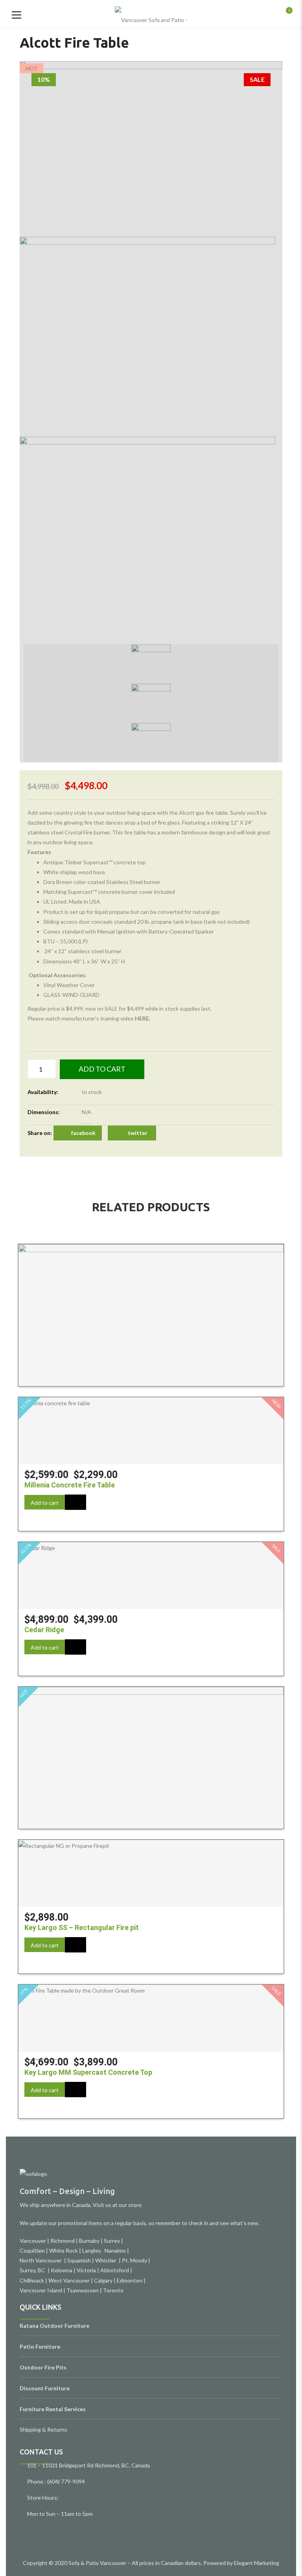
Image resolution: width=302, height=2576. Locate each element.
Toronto (113, 2290)
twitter (138, 1133)
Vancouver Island (41, 2290)
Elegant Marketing (257, 2563)
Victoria (86, 2270)
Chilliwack (32, 2280)
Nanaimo (115, 2250)
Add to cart (102, 1069)
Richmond (63, 2241)
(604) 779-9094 (66, 2481)
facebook (83, 1133)
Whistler (107, 2260)
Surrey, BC (33, 2270)
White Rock (64, 2250)
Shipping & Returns (43, 2429)
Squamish (79, 2260)
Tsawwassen (83, 2290)
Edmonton (130, 2280)
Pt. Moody (134, 2260)
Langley (92, 2250)
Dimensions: (44, 1112)
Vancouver (33, 2241)
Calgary (103, 2280)
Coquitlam (32, 2250)
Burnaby (89, 2241)
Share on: (40, 1133)
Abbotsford (115, 2270)
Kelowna (62, 2270)
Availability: (43, 1092)
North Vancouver (41, 2260)
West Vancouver (69, 2280)
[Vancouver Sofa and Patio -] (151, 14)
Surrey (112, 2241)
